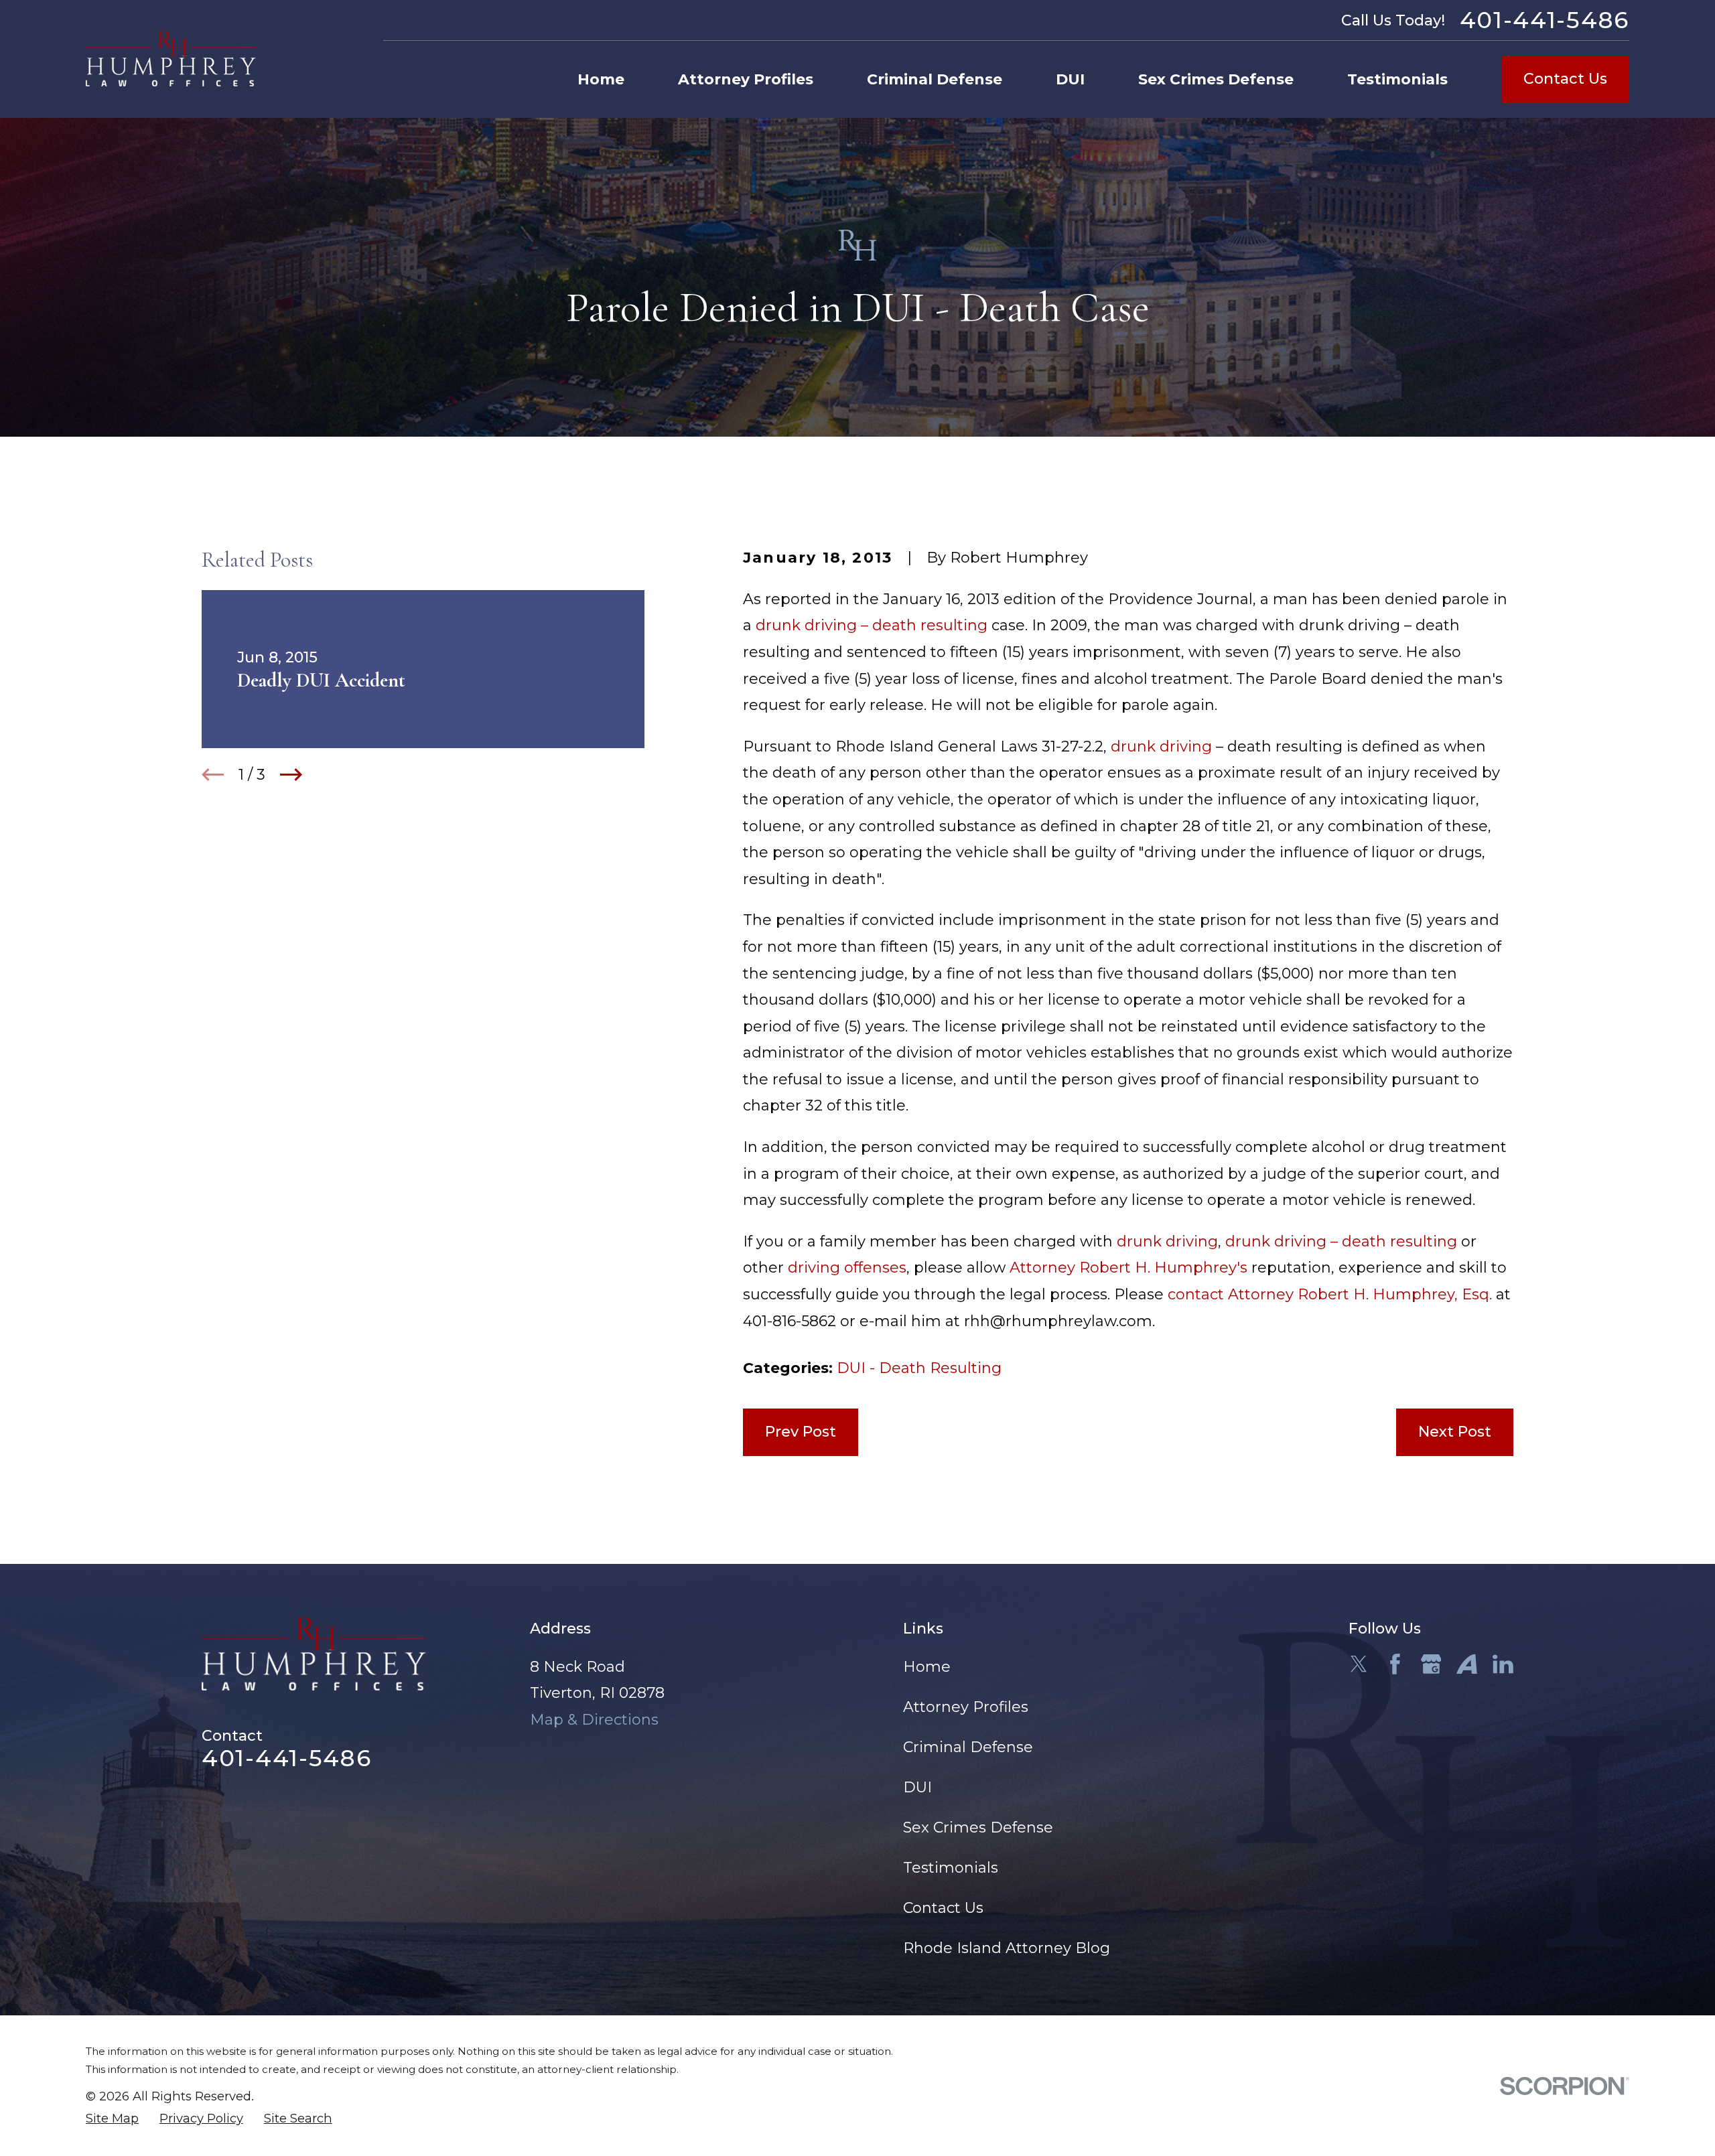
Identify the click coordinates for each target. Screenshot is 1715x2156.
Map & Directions (594, 1720)
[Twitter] (1359, 1664)
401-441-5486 (1545, 20)
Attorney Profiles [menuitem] (746, 79)
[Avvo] (1467, 1664)
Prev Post (801, 1432)
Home (927, 1667)
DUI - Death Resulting (919, 1368)
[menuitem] (112, 2119)
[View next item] (291, 775)
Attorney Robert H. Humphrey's (1128, 1268)
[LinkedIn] (1503, 1664)
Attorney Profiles (966, 1707)
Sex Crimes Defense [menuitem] (1216, 79)
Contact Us (1565, 79)
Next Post (1455, 1432)
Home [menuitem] (601, 79)
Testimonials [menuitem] (1397, 79)
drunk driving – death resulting (872, 625)
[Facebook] (1395, 1664)
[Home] (171, 59)
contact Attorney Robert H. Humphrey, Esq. (1330, 1294)
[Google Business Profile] (1431, 1664)
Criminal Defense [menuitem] (935, 79)
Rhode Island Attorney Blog (1007, 1948)
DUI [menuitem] (1070, 79)
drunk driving (1161, 746)
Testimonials (951, 1868)
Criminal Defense (968, 1747)
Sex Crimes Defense (978, 1827)
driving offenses (847, 1268)
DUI (917, 1787)
